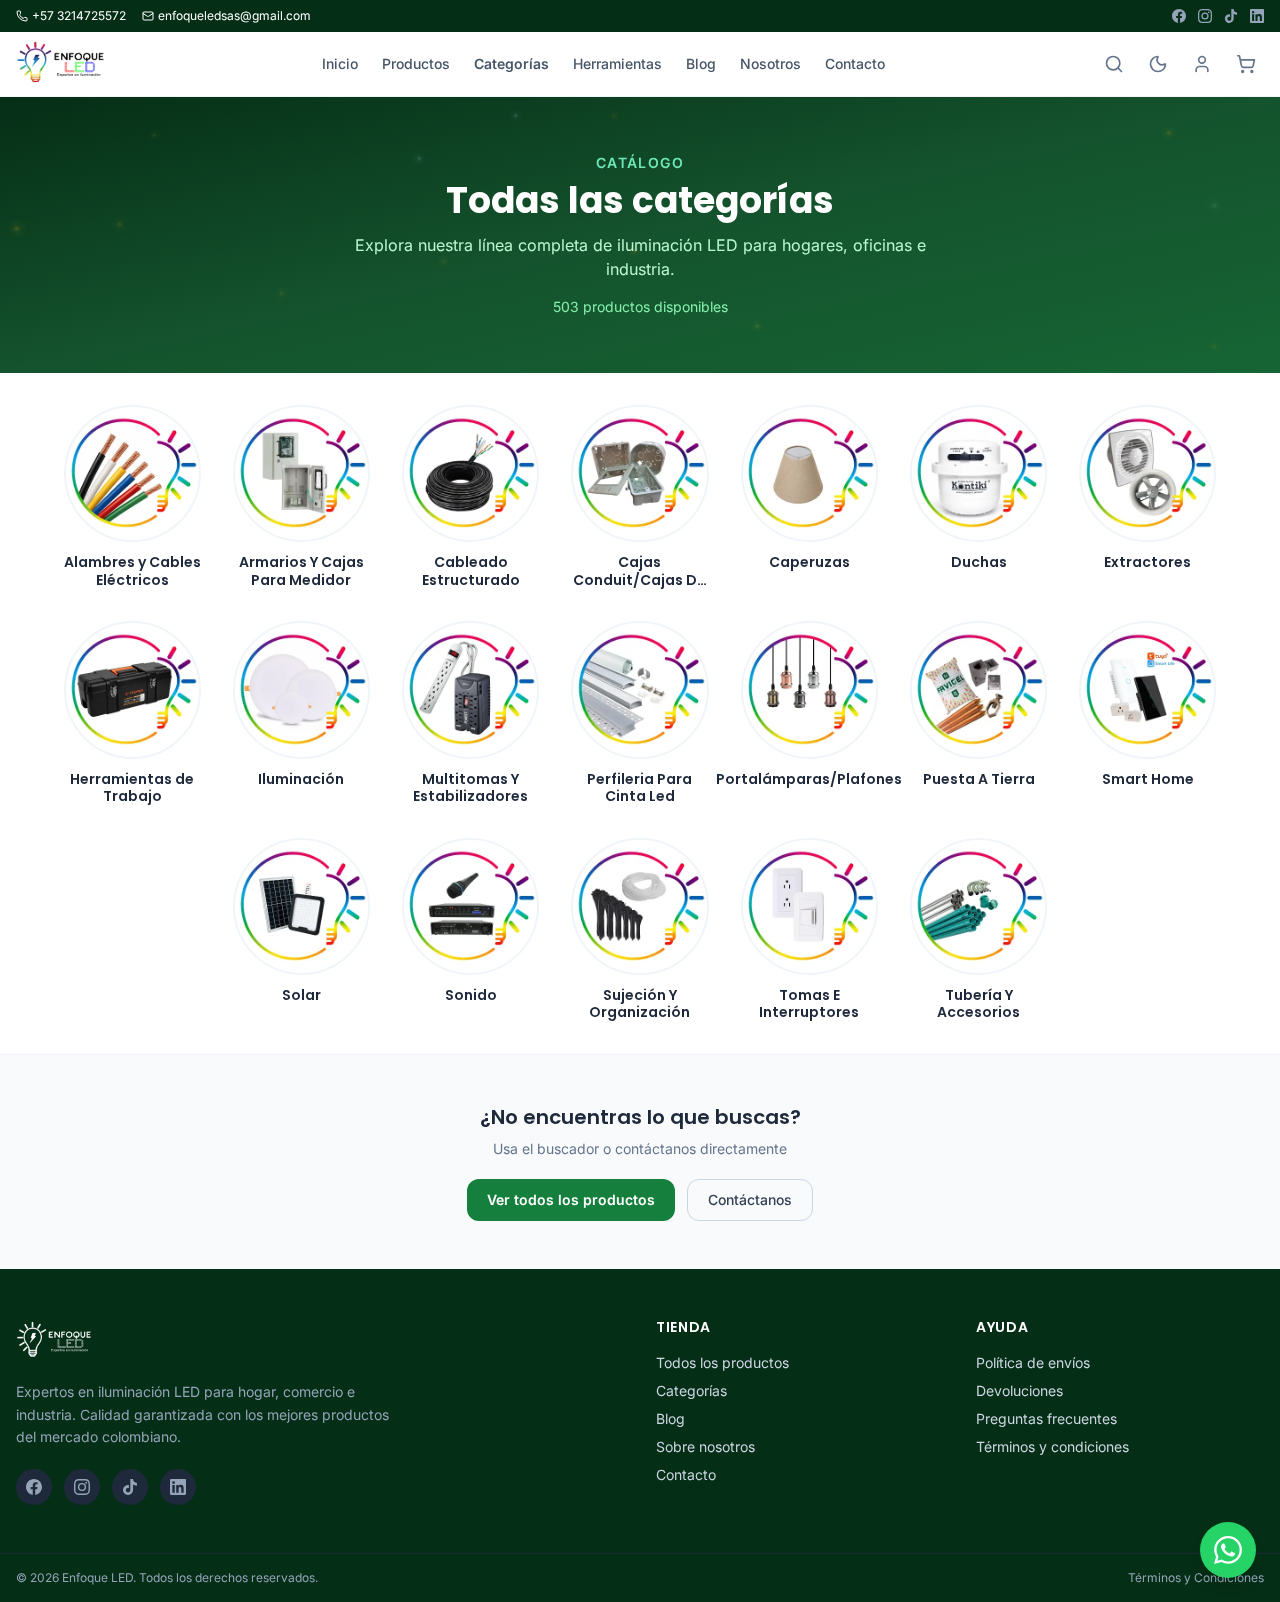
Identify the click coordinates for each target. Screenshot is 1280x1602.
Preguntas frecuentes (1046, 1418)
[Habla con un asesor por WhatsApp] (1228, 1550)
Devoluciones (1019, 1390)
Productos (416, 63)
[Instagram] (1205, 16)
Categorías (511, 63)
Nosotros (770, 63)
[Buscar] (1114, 64)
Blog (701, 63)
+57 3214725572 (79, 15)
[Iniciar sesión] (1202, 64)
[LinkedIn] (1257, 16)
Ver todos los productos (571, 1199)
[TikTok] (1231, 16)
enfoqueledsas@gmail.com (234, 15)
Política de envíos (1033, 1362)
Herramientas (617, 63)
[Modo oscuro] (1158, 64)
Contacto (855, 63)
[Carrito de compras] (1246, 64)
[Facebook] (1179, 16)
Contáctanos (750, 1199)
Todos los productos (722, 1362)
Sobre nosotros (705, 1446)
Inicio (340, 63)
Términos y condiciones (1052, 1446)
